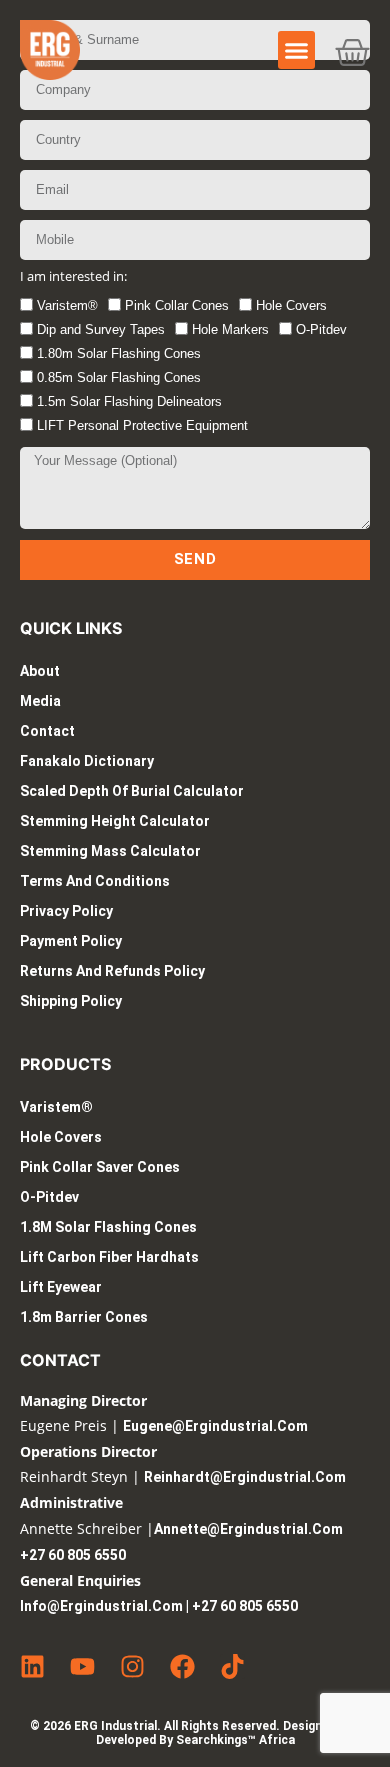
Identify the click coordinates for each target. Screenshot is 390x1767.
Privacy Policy (66, 911)
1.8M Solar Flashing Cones (108, 1227)
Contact (47, 731)
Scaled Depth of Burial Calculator (132, 791)
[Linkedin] (32, 1666)
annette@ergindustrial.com (248, 1529)
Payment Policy (71, 941)
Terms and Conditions (95, 881)
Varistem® (67, 305)
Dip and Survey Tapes (101, 329)
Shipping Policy (71, 1001)
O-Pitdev (321, 329)
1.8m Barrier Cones (84, 1317)
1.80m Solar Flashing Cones (119, 353)
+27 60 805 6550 (73, 1555)
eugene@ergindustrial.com (215, 1426)
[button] (297, 50)
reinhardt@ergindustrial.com (245, 1477)
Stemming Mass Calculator (110, 851)
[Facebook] (182, 1666)
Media (40, 701)
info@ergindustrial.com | (106, 1606)
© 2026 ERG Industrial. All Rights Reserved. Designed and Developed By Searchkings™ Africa (195, 1733)
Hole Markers (230, 329)
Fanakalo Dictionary (87, 761)
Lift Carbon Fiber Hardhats (109, 1257)
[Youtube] (82, 1666)
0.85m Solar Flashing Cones (119, 377)
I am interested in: (73, 277)
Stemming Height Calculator (115, 821)
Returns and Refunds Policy (112, 971)
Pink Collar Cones (177, 305)
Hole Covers (291, 305)
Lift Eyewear (61, 1287)
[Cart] (352, 52)
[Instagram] (132, 1666)
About (40, 671)
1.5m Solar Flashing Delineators (129, 401)
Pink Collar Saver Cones (100, 1167)
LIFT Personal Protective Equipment (142, 425)
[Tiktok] (232, 1666)
